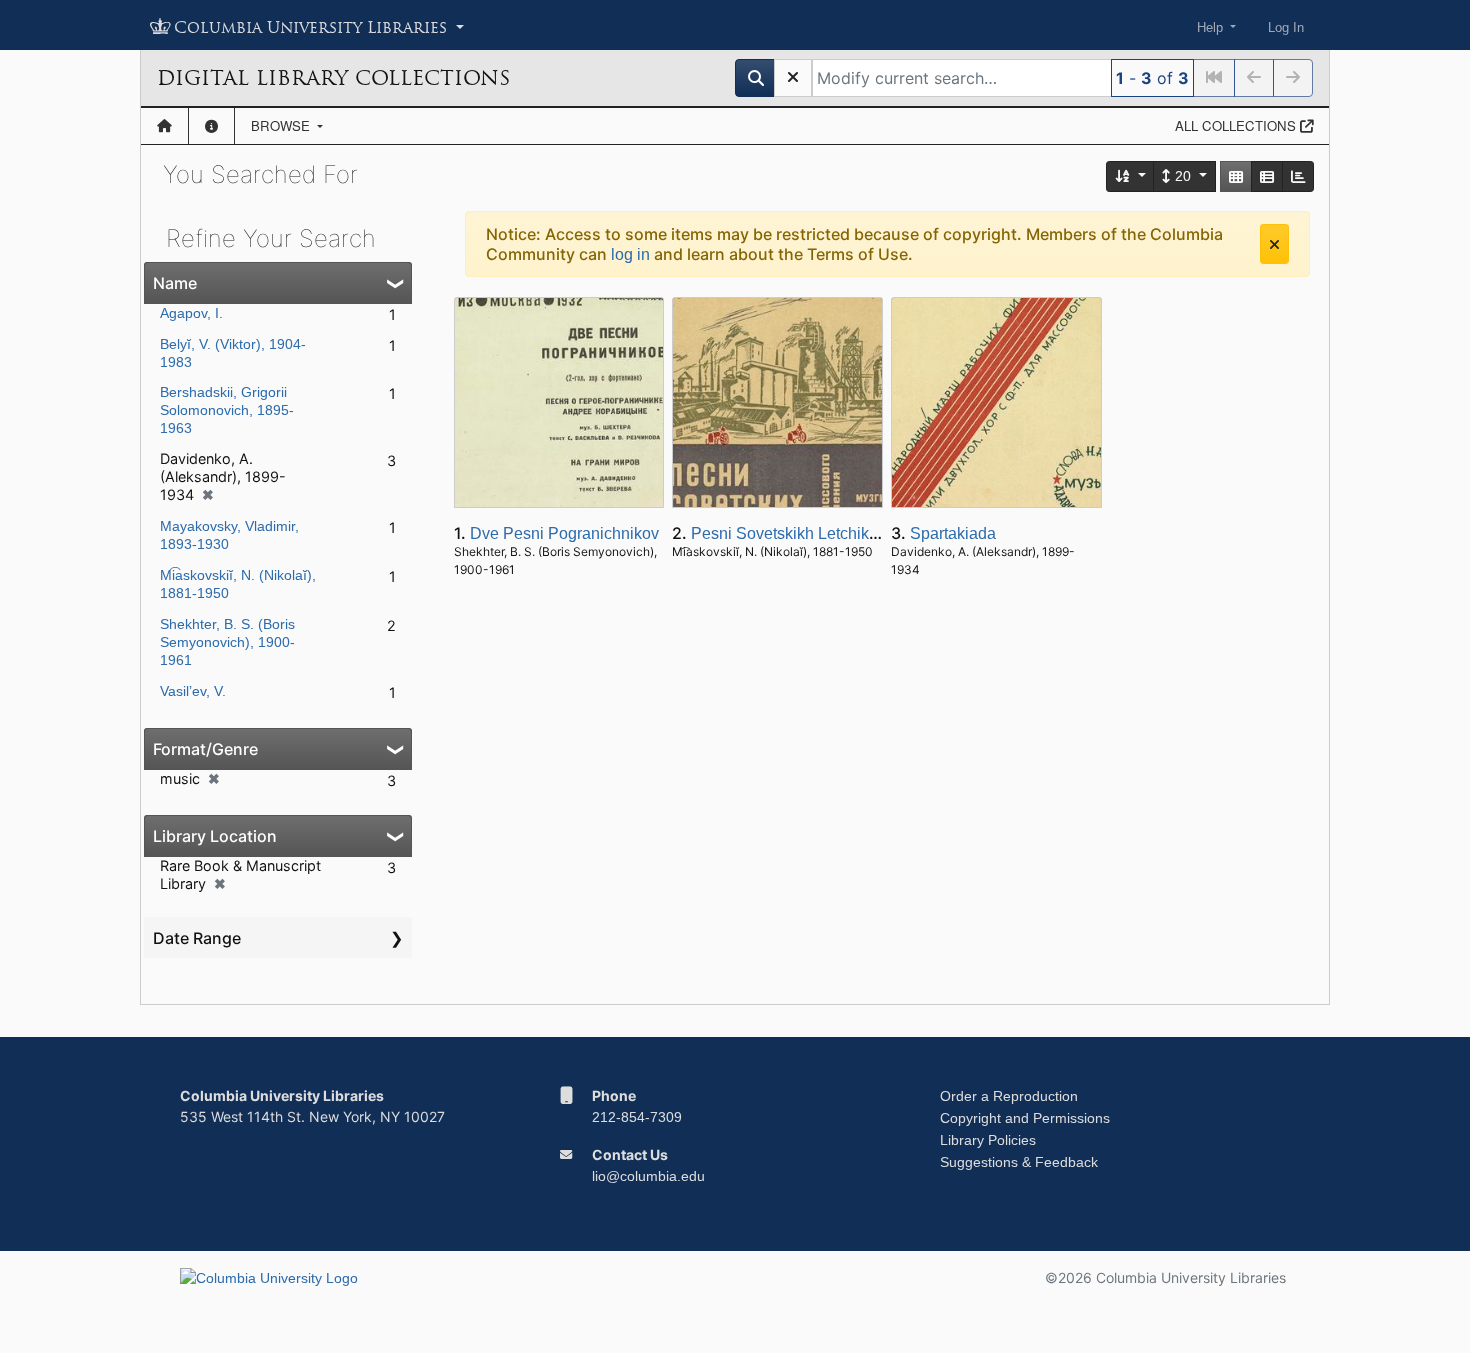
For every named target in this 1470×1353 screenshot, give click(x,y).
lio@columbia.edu (648, 1176)
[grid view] (1236, 176)
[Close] (1274, 244)
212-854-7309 (637, 1117)
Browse (282, 125)
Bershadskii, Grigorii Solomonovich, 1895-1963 (227, 410)
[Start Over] (793, 78)
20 (1183, 176)
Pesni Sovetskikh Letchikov (788, 533)
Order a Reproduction (1009, 1096)
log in (630, 254)
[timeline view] (1298, 176)
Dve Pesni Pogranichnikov (564, 533)
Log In (1286, 27)
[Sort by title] (1131, 176)
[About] (211, 126)
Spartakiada (953, 533)
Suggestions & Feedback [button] (1019, 1162)
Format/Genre (205, 749)
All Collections (1237, 125)
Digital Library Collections (333, 78)
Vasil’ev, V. (193, 691)
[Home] (164, 126)
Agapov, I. (191, 313)
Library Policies (988, 1140)
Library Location (215, 836)
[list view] (1267, 176)
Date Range (197, 938)
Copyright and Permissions (1025, 1118)
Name (175, 283)
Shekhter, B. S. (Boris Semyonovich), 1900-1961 (227, 642)
